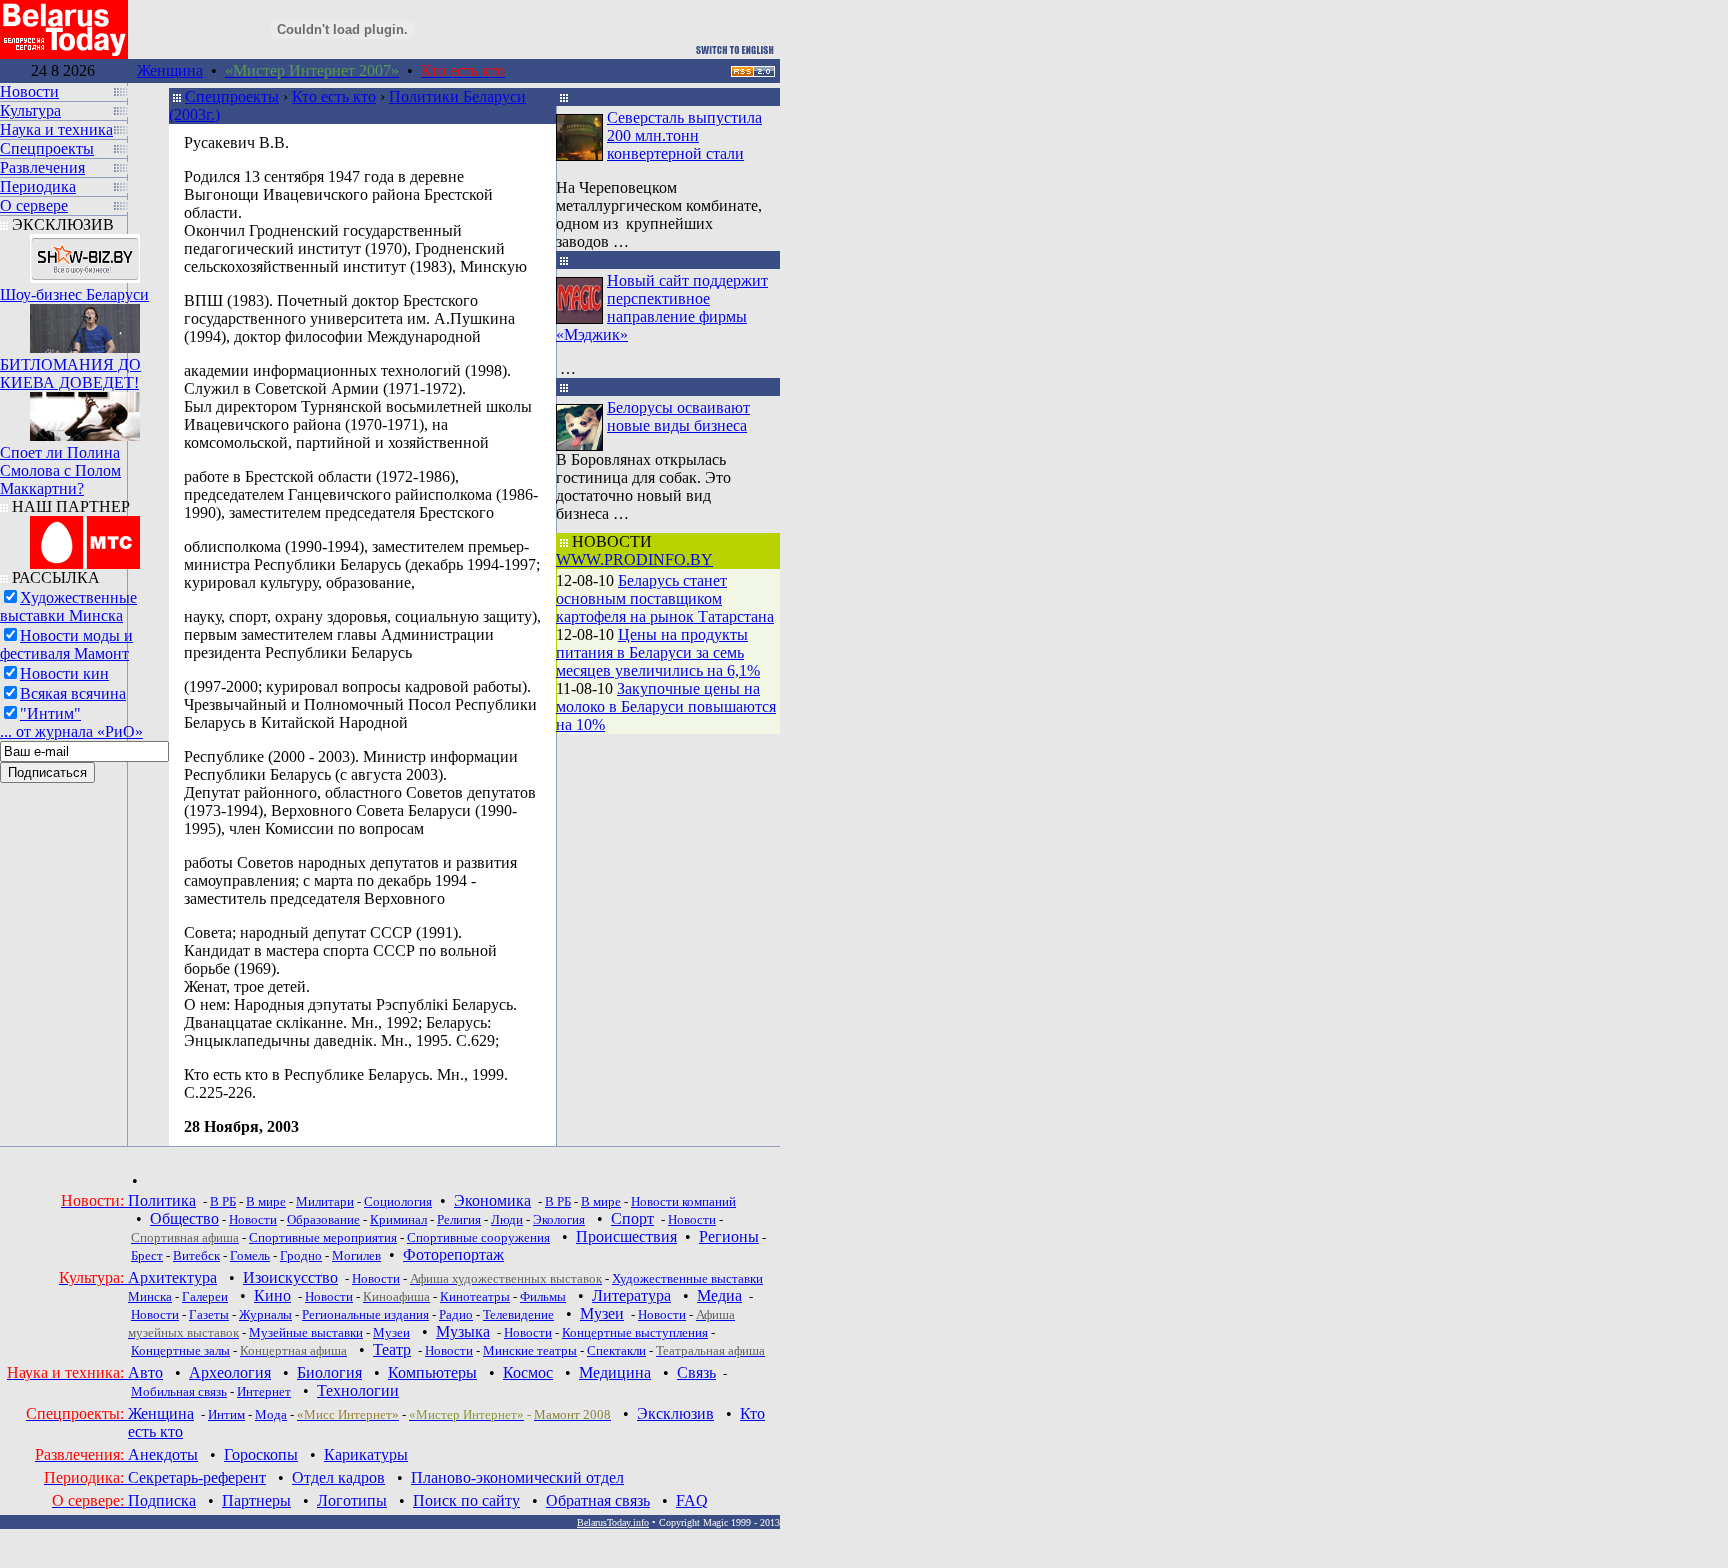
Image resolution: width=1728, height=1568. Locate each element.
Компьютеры (432, 1372)
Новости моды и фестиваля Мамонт (66, 644)
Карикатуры (366, 1454)
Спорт (632, 1218)
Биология (329, 1372)
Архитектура (172, 1277)
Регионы (729, 1236)
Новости (253, 1219)
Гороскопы (261, 1454)
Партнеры (256, 1500)
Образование (323, 1219)
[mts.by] (85, 537)
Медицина (615, 1372)
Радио (456, 1314)
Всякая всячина (73, 693)
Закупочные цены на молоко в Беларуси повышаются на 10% (666, 706)
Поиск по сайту (466, 1500)
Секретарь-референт (197, 1477)
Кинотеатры (475, 1296)
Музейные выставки (306, 1332)
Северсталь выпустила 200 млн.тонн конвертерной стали (684, 135)
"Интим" (50, 713)
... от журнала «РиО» (71, 731)
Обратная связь (598, 1500)
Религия (459, 1219)
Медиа (719, 1295)
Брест (147, 1255)
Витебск (196, 1255)
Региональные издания (365, 1314)
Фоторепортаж (453, 1254)
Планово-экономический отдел (517, 1477)
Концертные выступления (635, 1332)
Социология (398, 1201)
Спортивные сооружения (478, 1237)
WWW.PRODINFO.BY (634, 559)
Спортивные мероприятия (323, 1237)
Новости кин (64, 673)
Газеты (209, 1314)
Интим (226, 1414)
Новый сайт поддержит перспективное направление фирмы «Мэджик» (662, 307)
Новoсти (449, 1350)
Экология (559, 1219)
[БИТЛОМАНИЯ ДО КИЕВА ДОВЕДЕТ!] (85, 323)
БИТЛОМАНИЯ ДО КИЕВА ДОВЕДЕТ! (70, 373)
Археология (230, 1372)
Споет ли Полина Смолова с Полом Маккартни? (60, 470)
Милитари (325, 1201)
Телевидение (518, 1314)
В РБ (223, 1201)
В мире (266, 1201)
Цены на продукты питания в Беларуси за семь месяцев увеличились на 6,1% (658, 652)
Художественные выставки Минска (68, 606)
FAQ (692, 1500)
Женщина (170, 70)
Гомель (250, 1255)
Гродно (301, 1255)
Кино (272, 1295)
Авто (145, 1372)
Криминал (398, 1219)
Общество (184, 1218)
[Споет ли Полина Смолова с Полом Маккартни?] (85, 411)
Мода (271, 1414)
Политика (162, 1200)
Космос (528, 1372)
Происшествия (626, 1236)
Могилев (356, 1255)
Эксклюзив (675, 1413)
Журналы (265, 1314)
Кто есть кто (334, 96)
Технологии (358, 1390)
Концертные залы (180, 1350)
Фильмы (543, 1296)
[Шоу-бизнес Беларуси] (85, 253)
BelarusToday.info (613, 1522)
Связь (696, 1372)
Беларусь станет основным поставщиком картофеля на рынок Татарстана (665, 598)
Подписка (162, 1500)
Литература (631, 1295)
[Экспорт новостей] (753, 71)
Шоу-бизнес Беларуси (74, 294)
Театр (392, 1349)
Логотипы (352, 1500)
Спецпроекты (232, 96)
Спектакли (616, 1350)
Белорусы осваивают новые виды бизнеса (678, 416)
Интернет (264, 1391)
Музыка (463, 1331)
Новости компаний (683, 1201)
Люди (507, 1219)
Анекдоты (163, 1454)
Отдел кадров (338, 1477)
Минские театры (530, 1350)
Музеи (602, 1313)
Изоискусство (290, 1277)
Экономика (492, 1200)
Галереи (205, 1296)
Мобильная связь (179, 1391)
